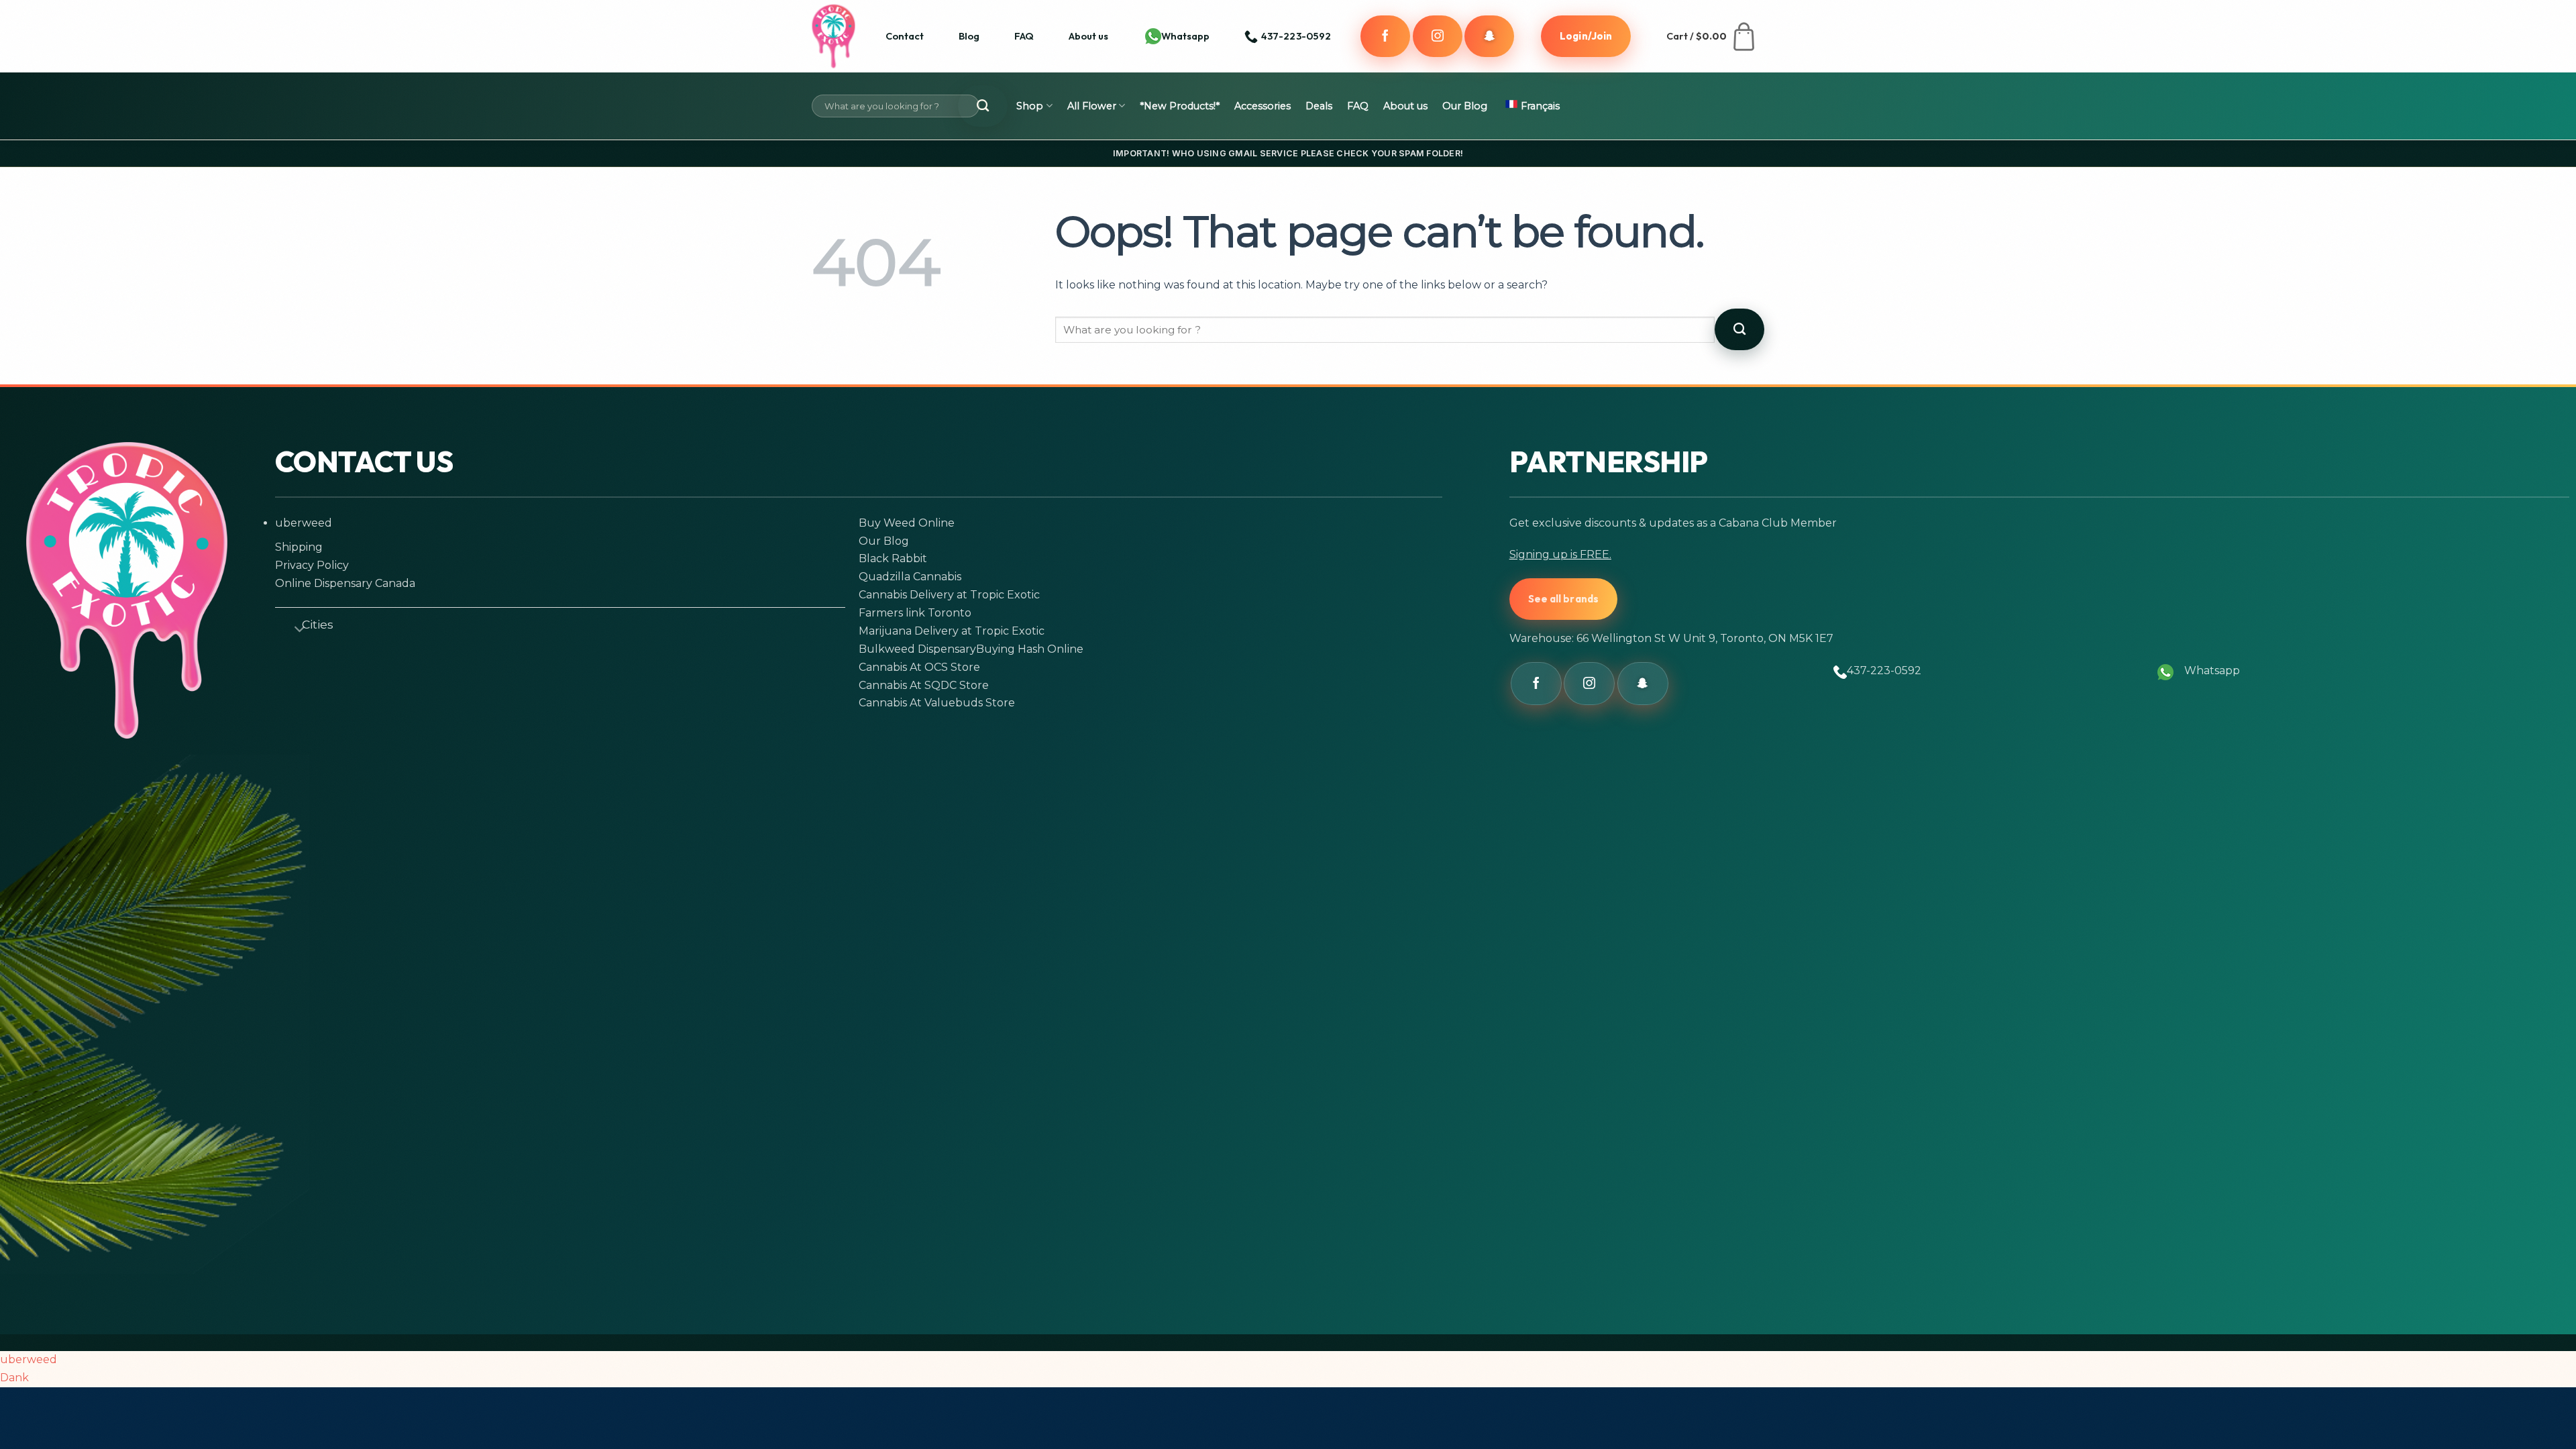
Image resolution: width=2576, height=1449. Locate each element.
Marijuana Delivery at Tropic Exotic (952, 631)
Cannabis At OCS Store (919, 667)
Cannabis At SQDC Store (924, 685)
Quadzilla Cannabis (910, 577)
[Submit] (983, 106)
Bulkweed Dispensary (917, 649)
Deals (1319, 106)
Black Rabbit (893, 558)
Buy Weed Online (907, 523)
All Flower (1092, 106)
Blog (969, 36)
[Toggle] (294, 627)
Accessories (1263, 106)
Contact (905, 36)
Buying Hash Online (1030, 649)
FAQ (1024, 36)
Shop (1030, 106)
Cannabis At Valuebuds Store (937, 703)
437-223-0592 (1884, 670)
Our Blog (1465, 106)
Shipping (299, 547)
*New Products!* (1180, 106)
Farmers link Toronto (915, 613)
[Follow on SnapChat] (1489, 36)
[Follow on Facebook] (1385, 36)
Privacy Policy (312, 565)
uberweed (304, 523)
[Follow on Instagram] (1438, 36)
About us (1088, 36)
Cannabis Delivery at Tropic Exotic (949, 595)
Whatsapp (1185, 36)
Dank (14, 1378)
